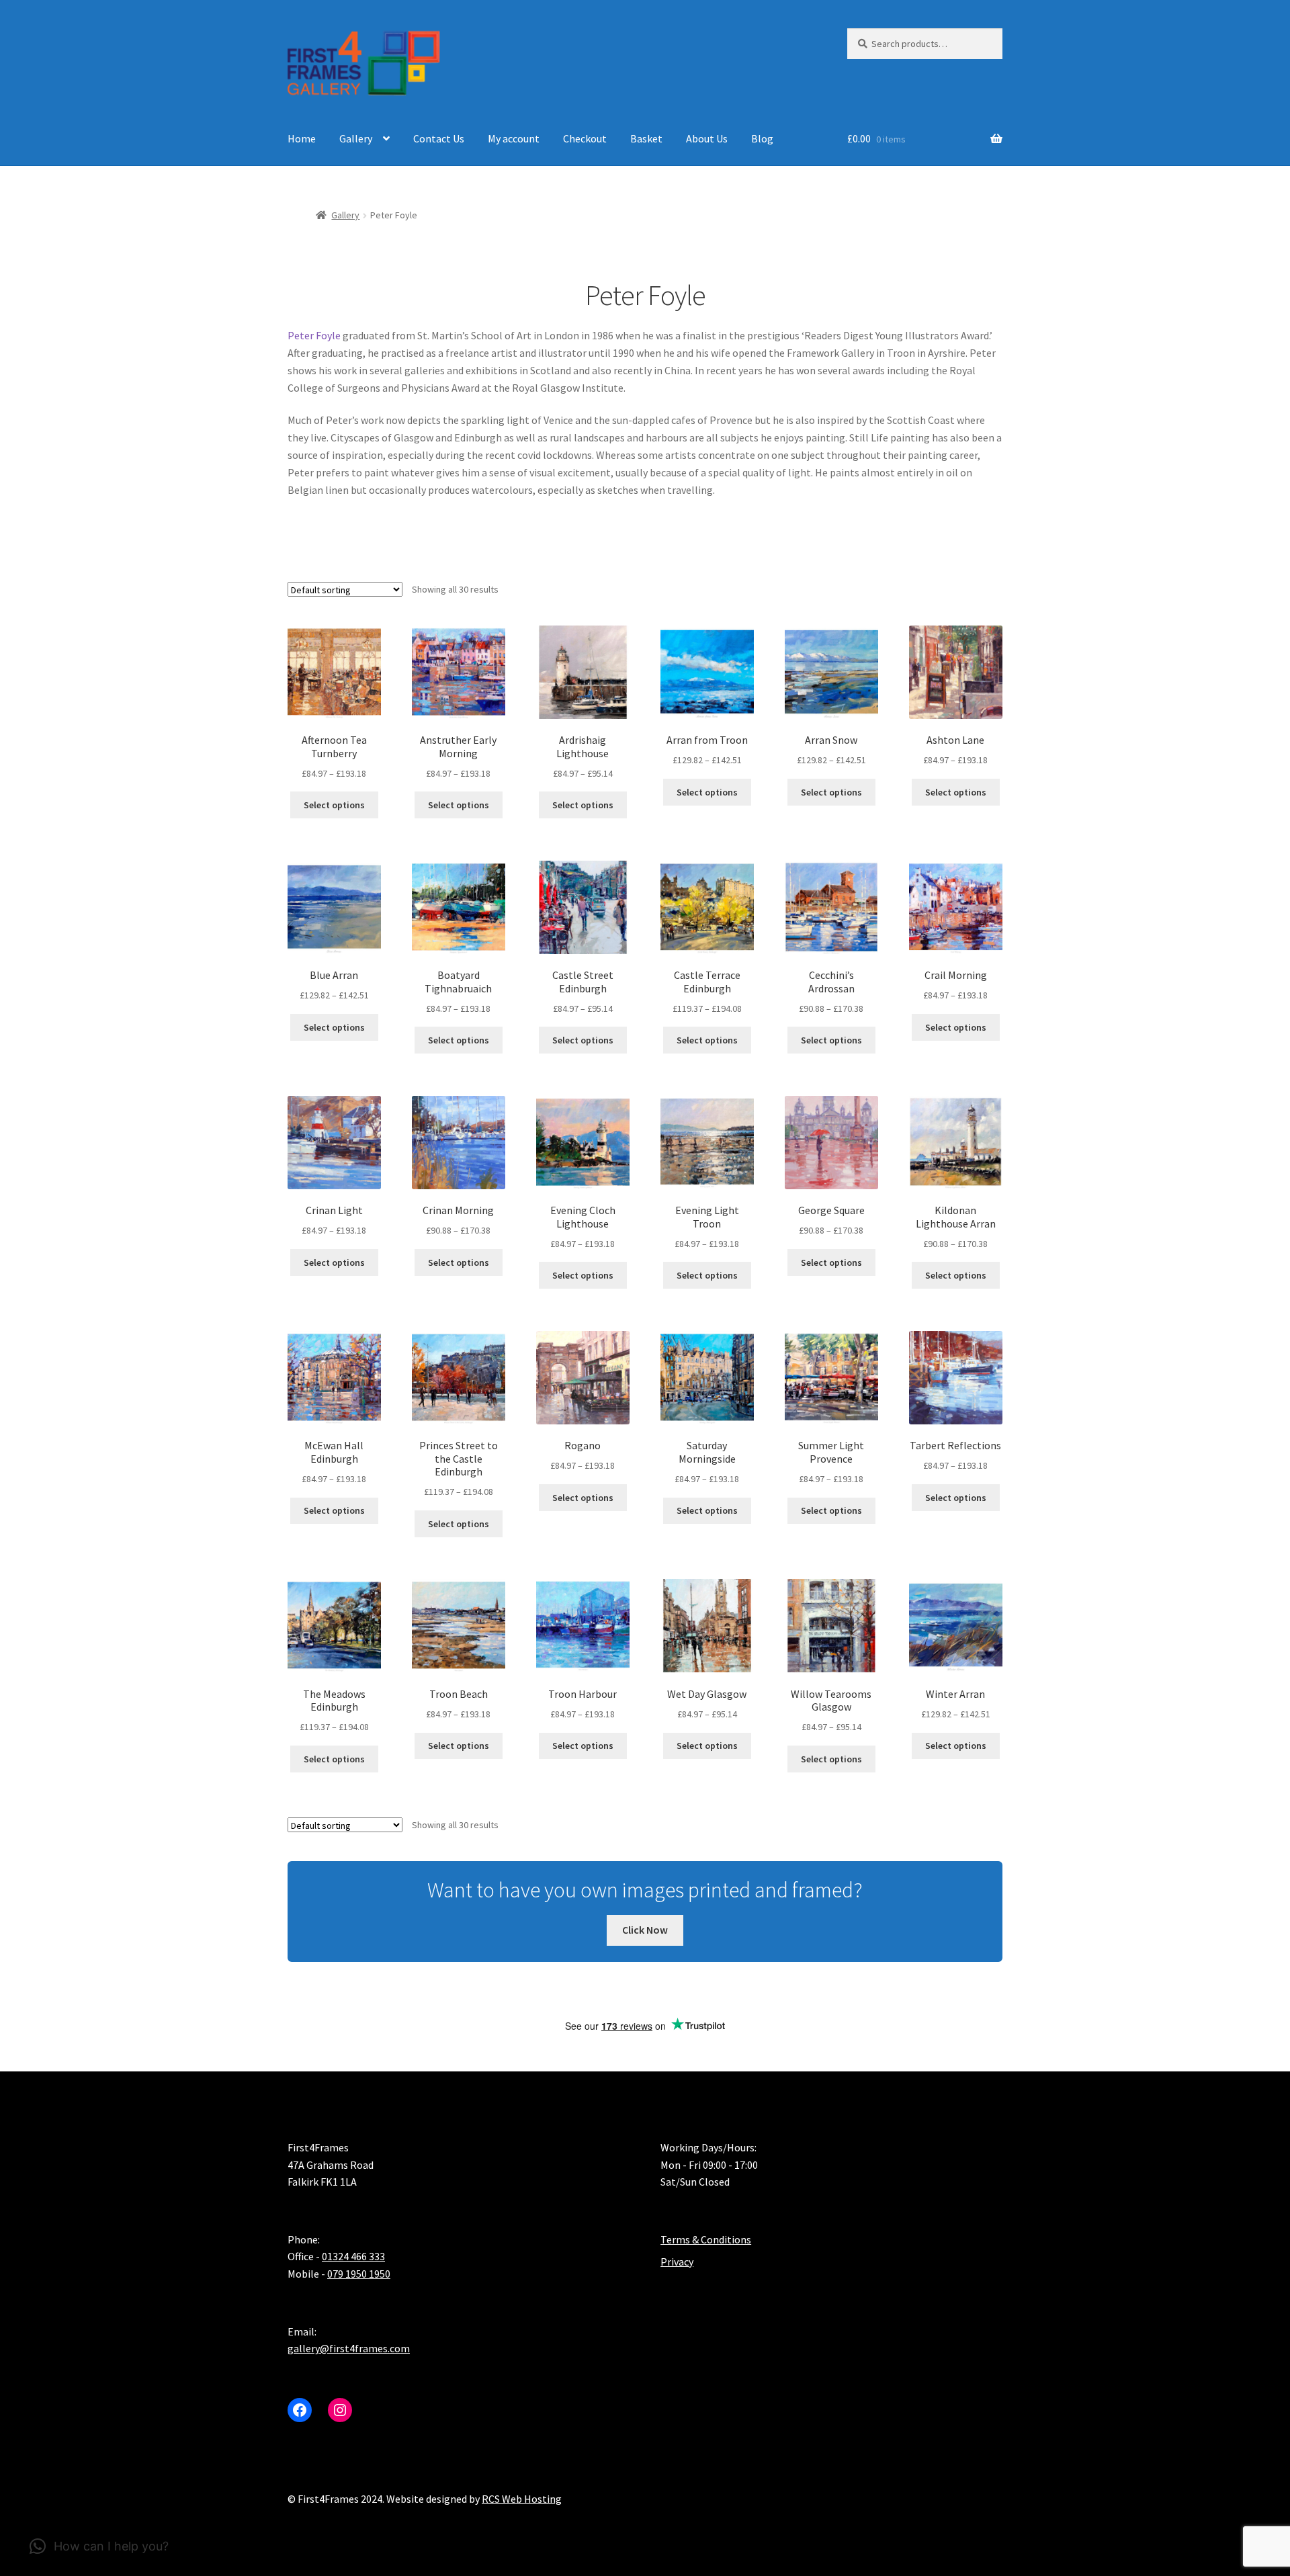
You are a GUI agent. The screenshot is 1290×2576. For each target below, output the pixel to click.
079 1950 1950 (359, 2274)
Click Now (645, 1930)
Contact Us (439, 138)
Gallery (356, 138)
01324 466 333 (353, 2257)
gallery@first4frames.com (349, 2349)
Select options (334, 805)
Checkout (585, 138)
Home (302, 138)
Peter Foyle (314, 335)
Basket (646, 138)
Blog (762, 138)
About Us (707, 138)
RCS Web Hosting (522, 2499)
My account (514, 138)
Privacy (677, 2262)
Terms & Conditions (706, 2239)
